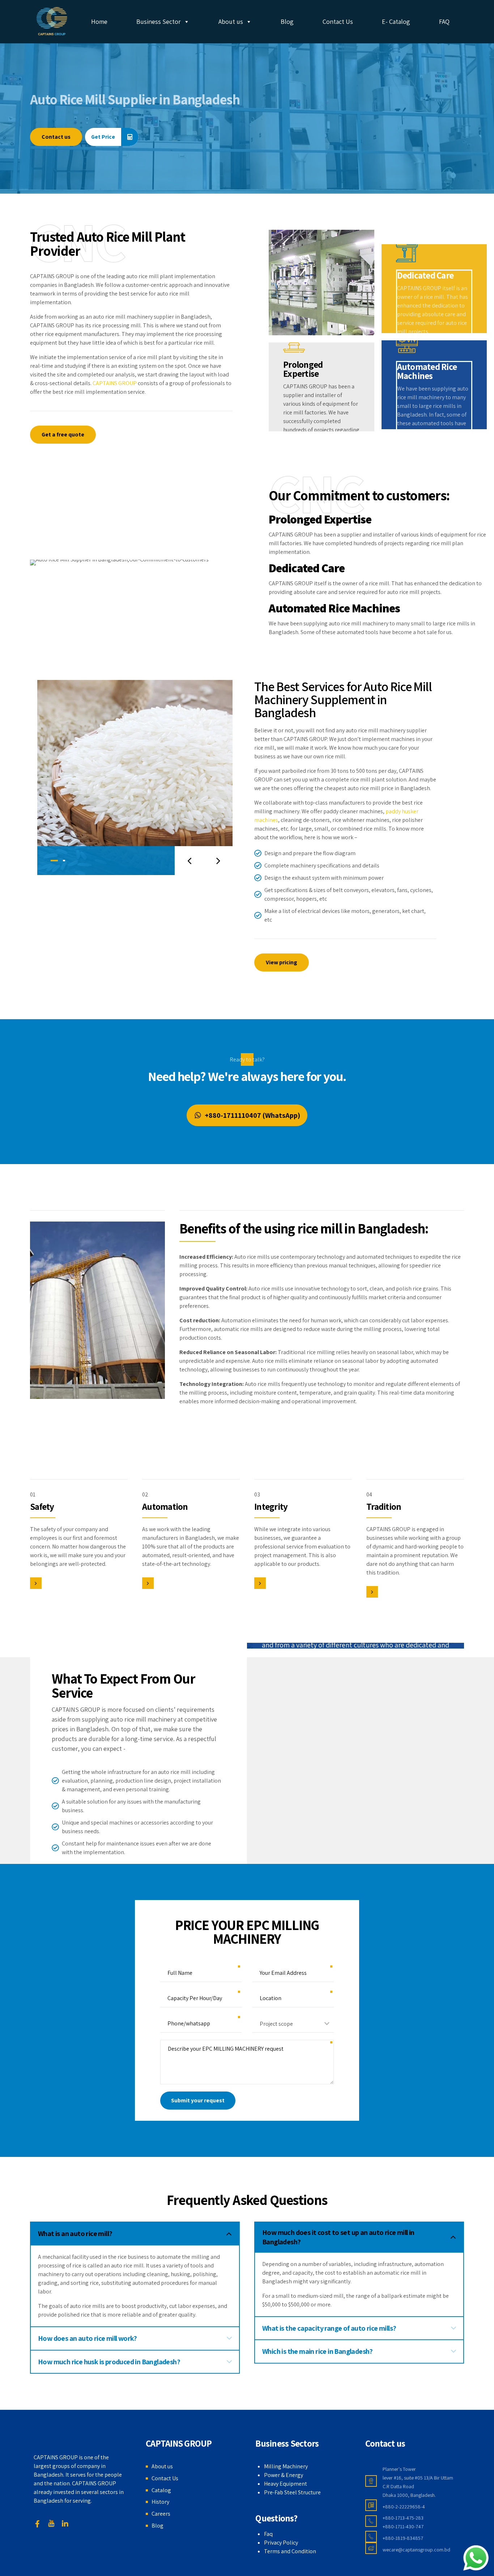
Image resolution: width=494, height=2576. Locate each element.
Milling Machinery (286, 2466)
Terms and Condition (290, 2551)
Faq (268, 2534)
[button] (189, 861)
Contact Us (338, 21)
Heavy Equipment (286, 2484)
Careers (161, 2514)
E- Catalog (396, 21)
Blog (287, 21)
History (160, 2502)
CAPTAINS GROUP (115, 383)
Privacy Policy (281, 2543)
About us (231, 21)
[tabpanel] (135, 777)
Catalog (161, 2490)
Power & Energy (284, 2475)
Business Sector (159, 21)
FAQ (444, 21)
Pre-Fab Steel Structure (292, 2492)
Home (99, 21)
